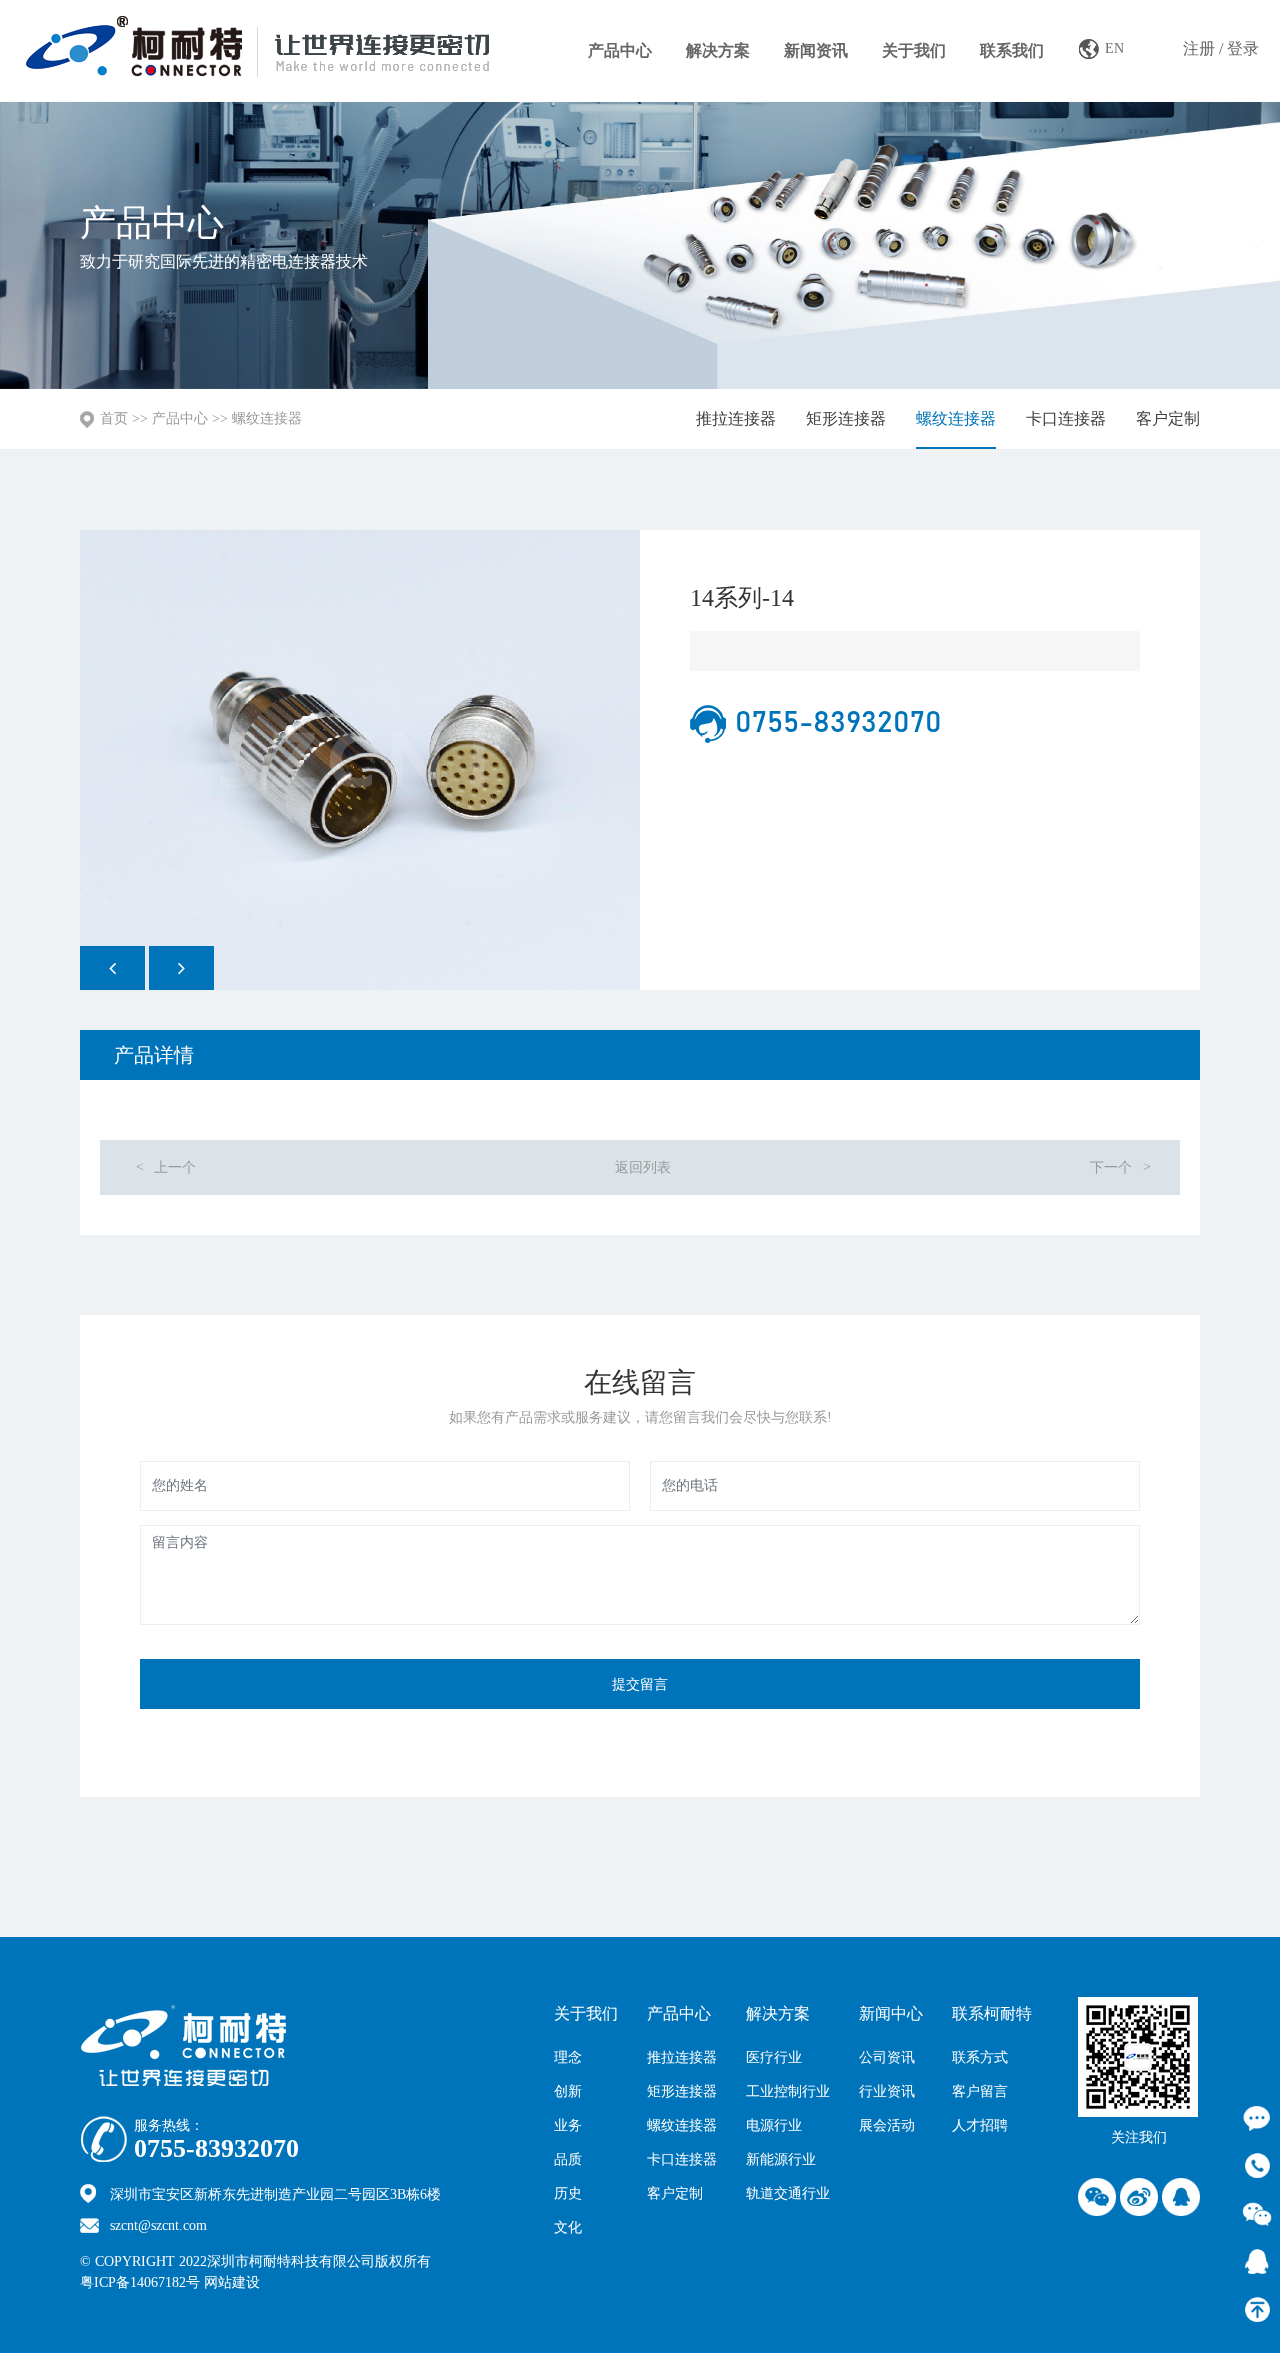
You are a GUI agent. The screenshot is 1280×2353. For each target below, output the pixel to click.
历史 (568, 2193)
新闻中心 (891, 2013)
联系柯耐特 (992, 2013)
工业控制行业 (788, 2091)
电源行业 (774, 2125)
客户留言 (980, 2091)
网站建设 (275, 2282)
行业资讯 (887, 2091)
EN (1114, 48)
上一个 (165, 1167)
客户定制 (1168, 418)
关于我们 (914, 50)
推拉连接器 (736, 418)
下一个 (1120, 1167)
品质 (568, 2159)
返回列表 (643, 1167)
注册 (1199, 48)
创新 (568, 2091)
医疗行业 (774, 2057)
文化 (568, 2227)
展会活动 (887, 2125)
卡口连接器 (1066, 418)
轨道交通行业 (788, 2193)
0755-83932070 (216, 2149)
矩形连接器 (846, 418)
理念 (568, 2057)
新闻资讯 (816, 50)
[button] (112, 968)
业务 (568, 2125)
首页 (114, 418)
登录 (1243, 48)
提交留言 (640, 1684)
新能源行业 (781, 2159)
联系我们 (1012, 50)
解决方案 (718, 50)
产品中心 (620, 50)
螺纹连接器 (267, 418)
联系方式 (980, 2057)
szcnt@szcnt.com (158, 2225)
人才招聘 (980, 2125)
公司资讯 (887, 2057)
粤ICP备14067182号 (140, 2282)
